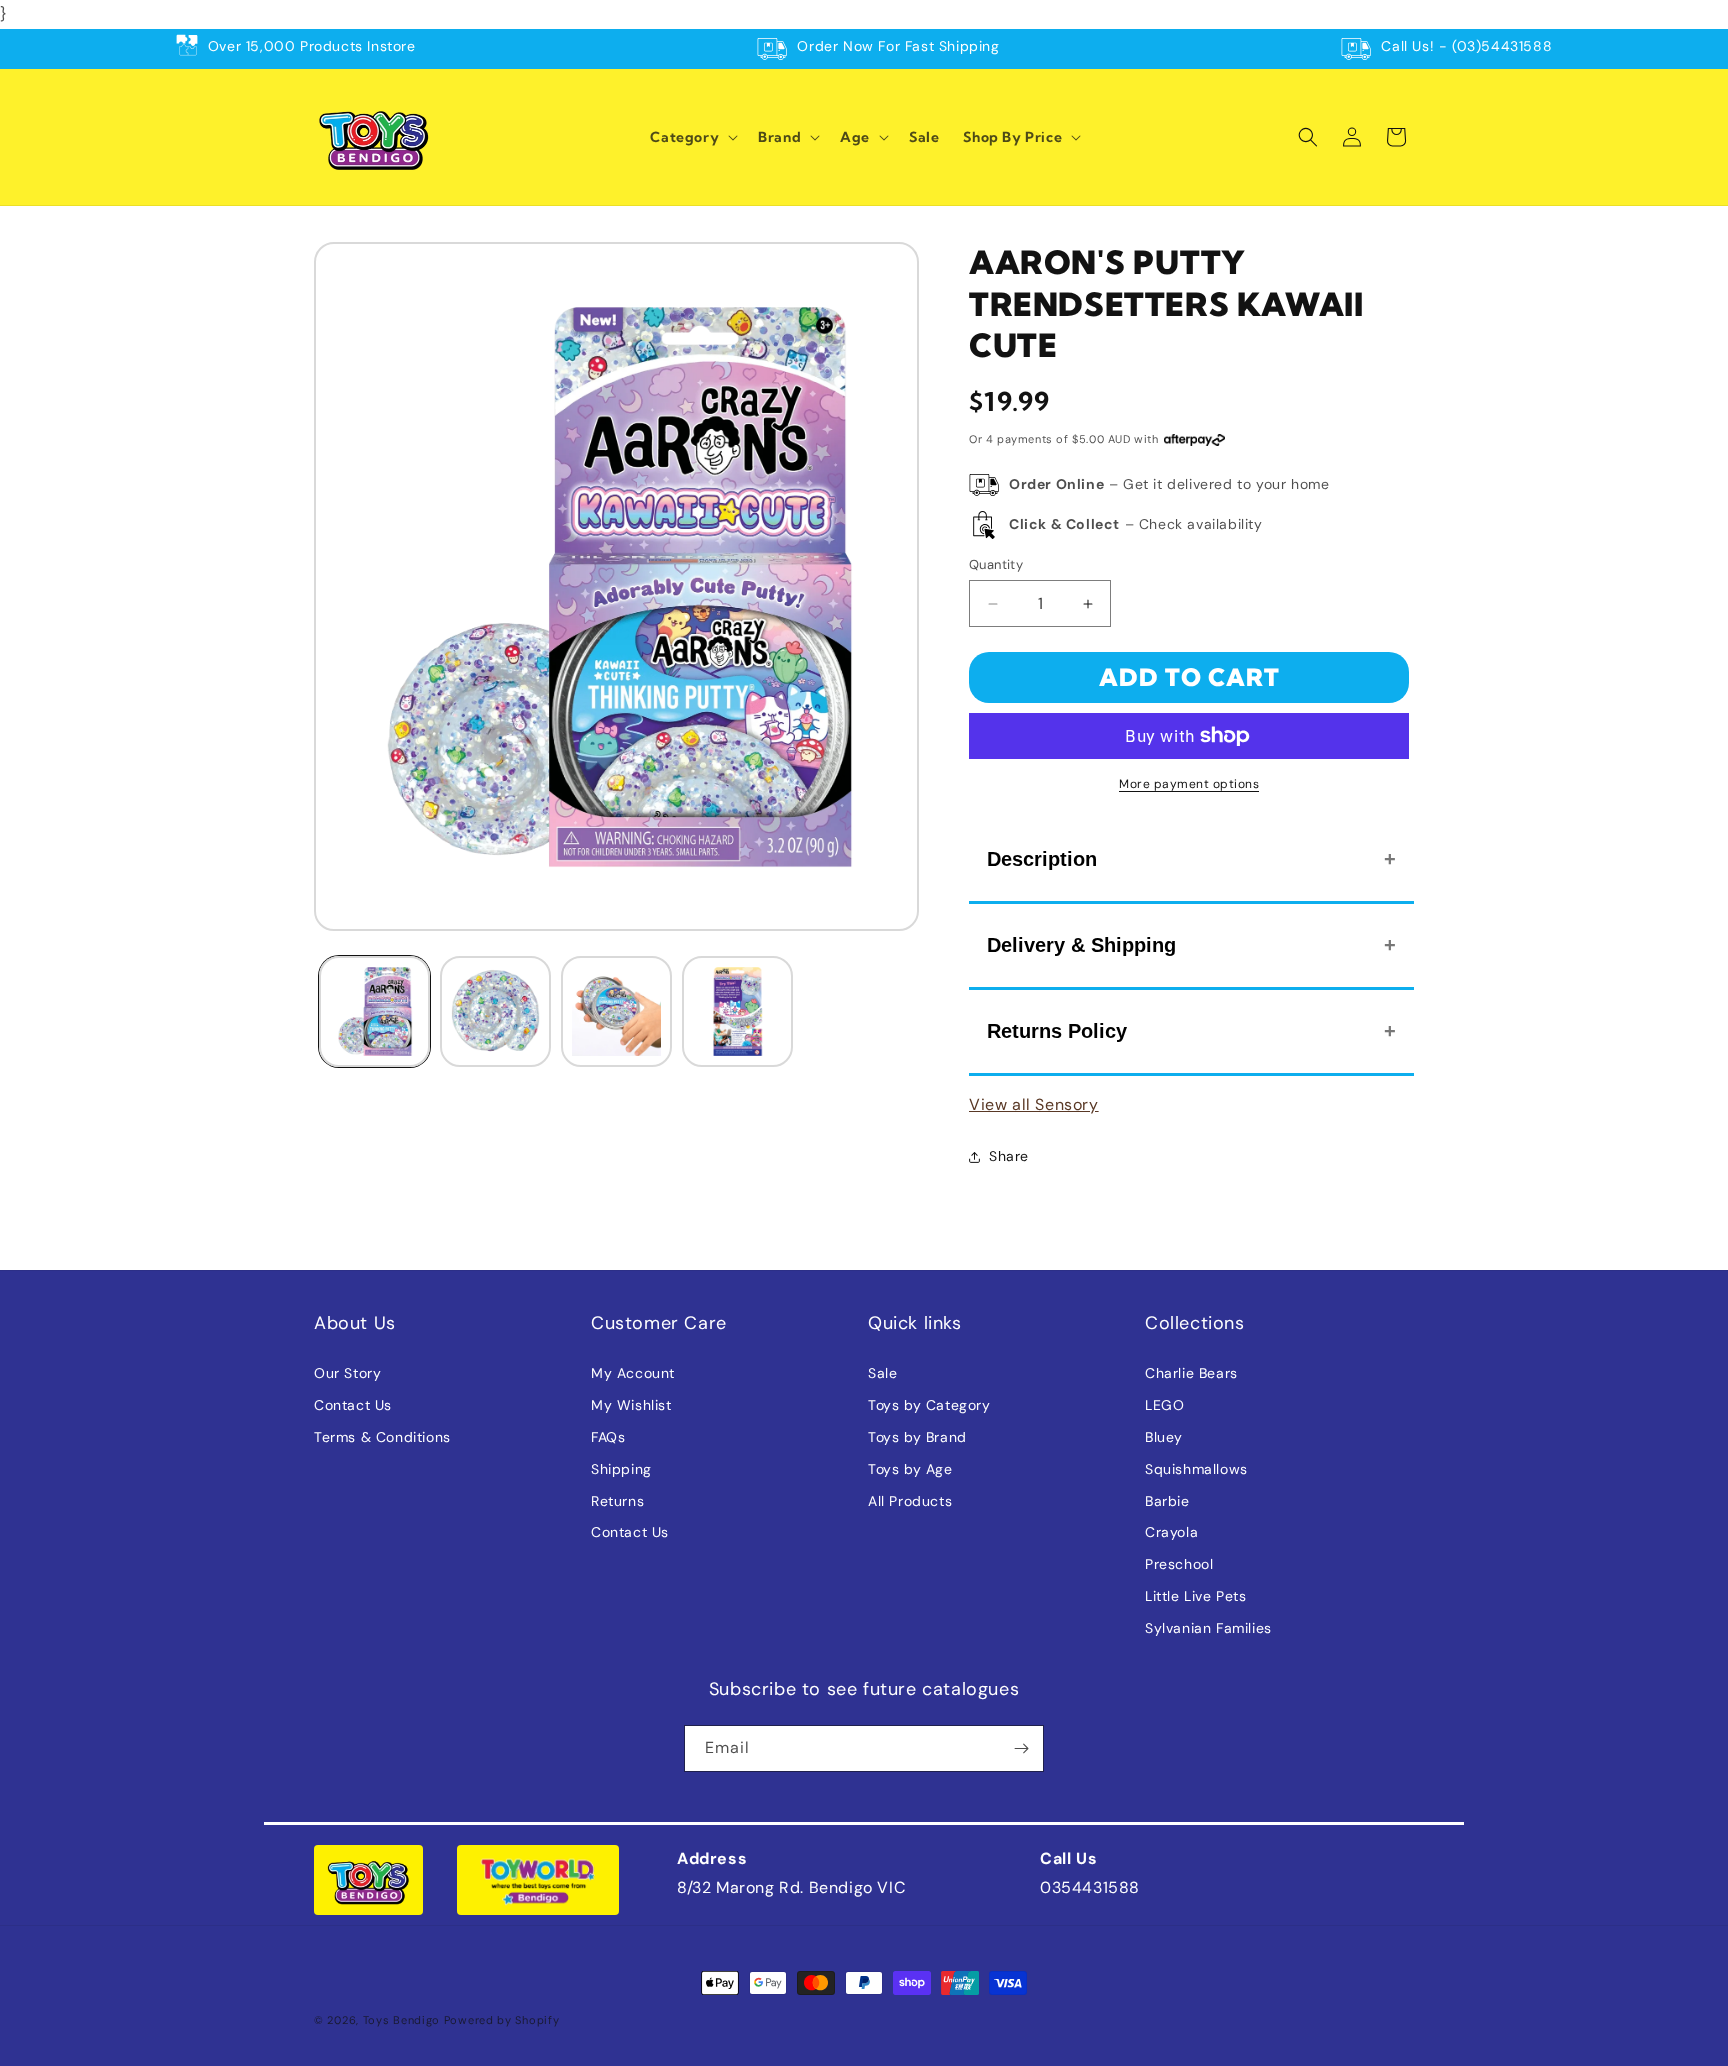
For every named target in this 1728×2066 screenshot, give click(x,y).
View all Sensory (1034, 1104)
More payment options (1189, 784)
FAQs (608, 1437)
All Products (910, 1501)
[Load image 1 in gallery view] (374, 1011)
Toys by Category (929, 1405)
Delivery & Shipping (1081, 945)
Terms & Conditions (382, 1437)
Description (1042, 859)
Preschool (1179, 1564)
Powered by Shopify (502, 2020)
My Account (633, 1373)
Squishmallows (1196, 1469)
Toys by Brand (917, 1437)
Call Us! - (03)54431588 (1466, 46)
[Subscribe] (1021, 1748)
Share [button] (1009, 1156)
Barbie (1167, 1501)
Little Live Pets (1196, 1596)
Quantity (996, 564)
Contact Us (353, 1405)
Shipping (621, 1469)
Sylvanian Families (1208, 1628)
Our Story (347, 1373)
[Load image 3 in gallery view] (616, 1011)
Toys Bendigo (401, 2020)
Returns (617, 1501)
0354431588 (1090, 1887)
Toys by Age (910, 1469)
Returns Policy (1057, 1031)
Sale (882, 1373)
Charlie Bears (1191, 1373)
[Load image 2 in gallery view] (495, 1011)
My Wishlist (631, 1405)
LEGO (1164, 1405)
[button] (692, 137)
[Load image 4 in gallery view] (737, 1011)
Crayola (1171, 1532)
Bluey (1164, 1437)
